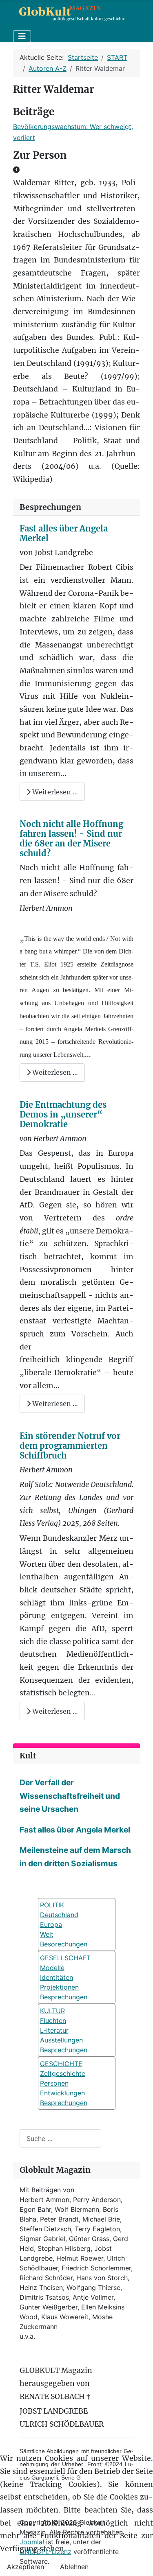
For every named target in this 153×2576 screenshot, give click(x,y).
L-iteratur (54, 2030)
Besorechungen (64, 1944)
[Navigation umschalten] (22, 36)
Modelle (52, 1968)
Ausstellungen (61, 2040)
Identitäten (57, 1977)
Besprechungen (64, 1997)
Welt (47, 1934)
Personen (54, 2083)
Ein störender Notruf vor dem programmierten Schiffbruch (70, 1446)
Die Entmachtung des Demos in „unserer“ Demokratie (63, 1114)
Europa (51, 1924)
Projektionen (59, 1987)
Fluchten (53, 2021)
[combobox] (60, 2138)
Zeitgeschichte (63, 2073)
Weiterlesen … (54, 792)
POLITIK (52, 1905)
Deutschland (59, 1915)
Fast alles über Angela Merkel (64, 533)
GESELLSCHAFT (65, 1958)
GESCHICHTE (61, 2064)
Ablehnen (74, 2567)
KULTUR (52, 2011)
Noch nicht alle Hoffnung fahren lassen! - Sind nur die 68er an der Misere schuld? (71, 839)
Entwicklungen (62, 2093)
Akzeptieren (25, 2567)
